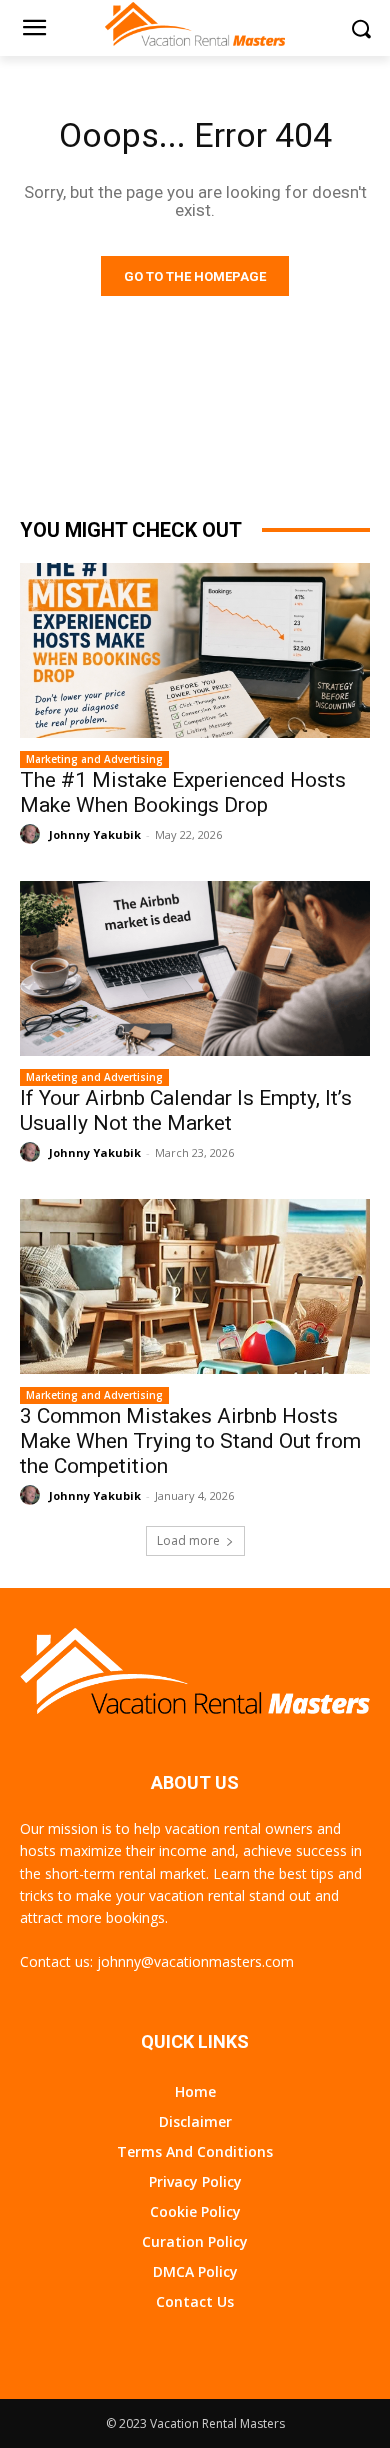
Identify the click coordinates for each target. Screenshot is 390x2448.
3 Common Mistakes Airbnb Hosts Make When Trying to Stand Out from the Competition (190, 1441)
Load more (188, 1540)
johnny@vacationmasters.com (195, 1961)
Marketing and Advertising (94, 759)
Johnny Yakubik (95, 834)
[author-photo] (33, 834)
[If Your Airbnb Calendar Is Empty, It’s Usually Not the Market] (195, 968)
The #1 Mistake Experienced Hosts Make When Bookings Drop (183, 792)
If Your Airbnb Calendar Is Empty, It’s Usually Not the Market (186, 1110)
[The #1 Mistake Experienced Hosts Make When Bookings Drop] (195, 650)
